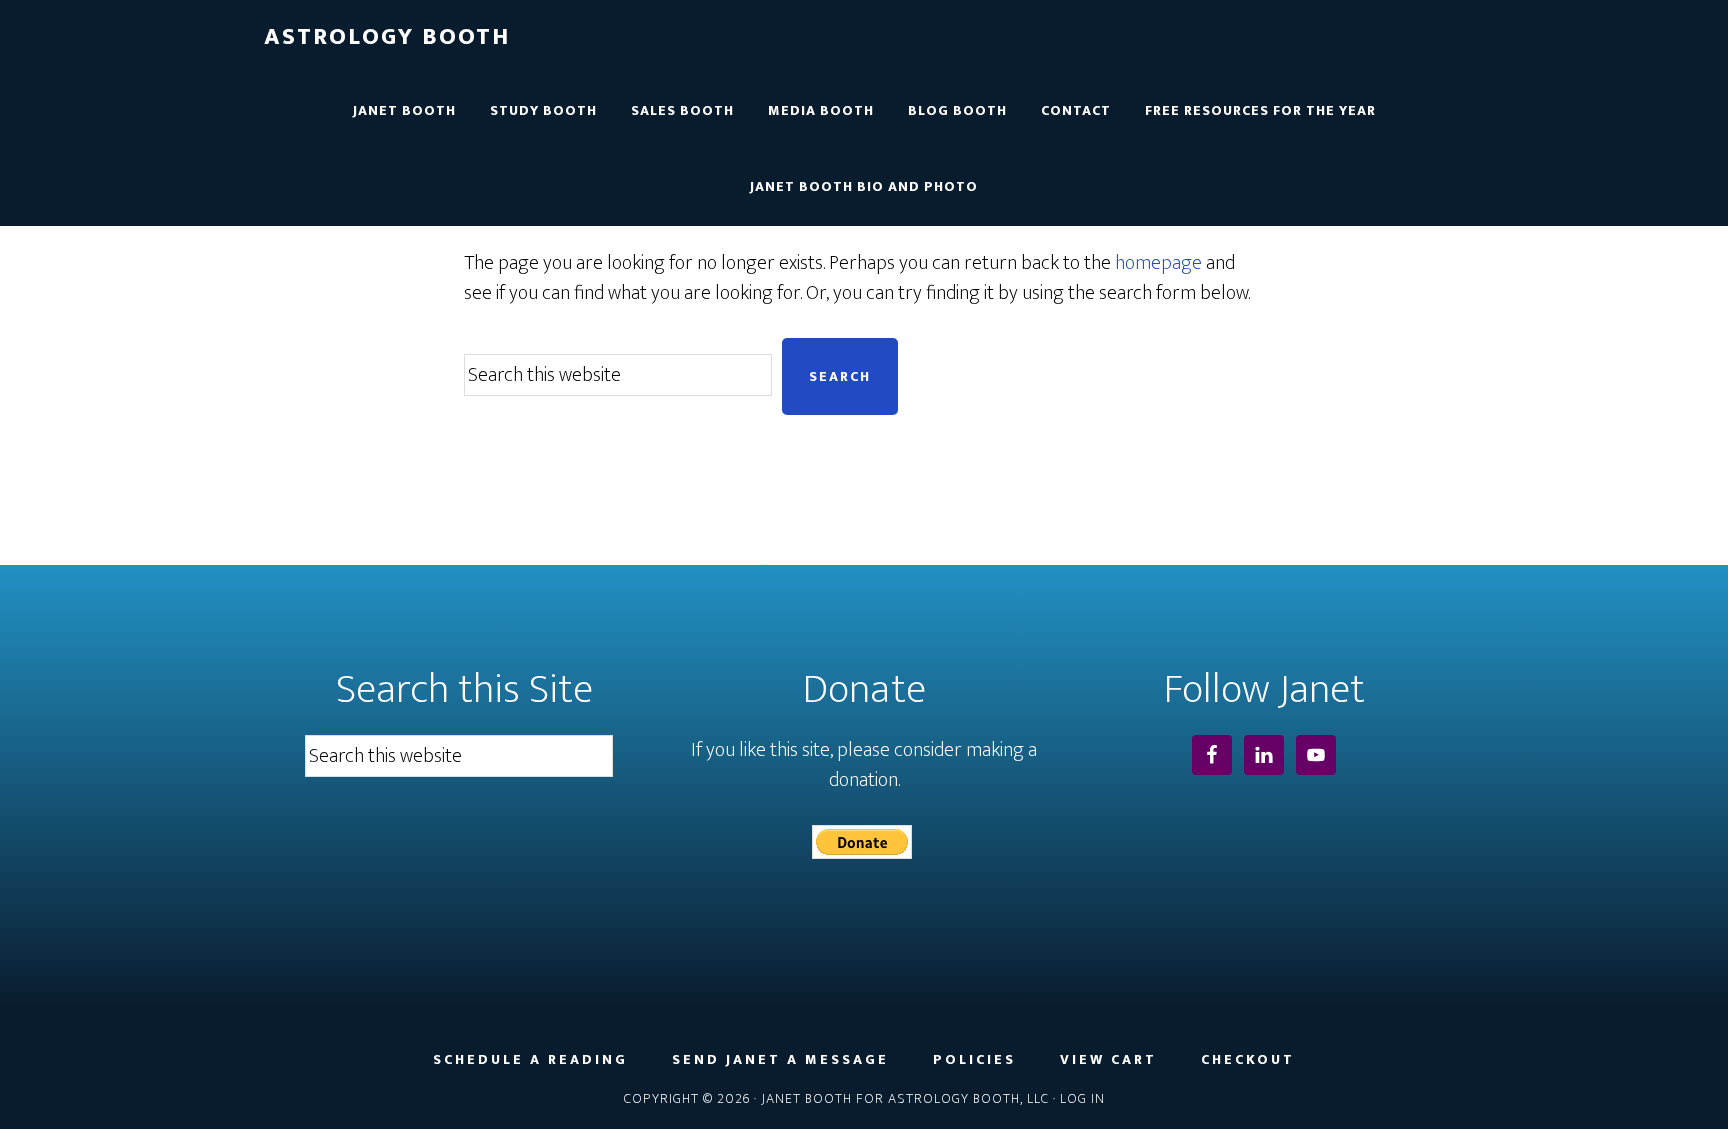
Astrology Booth (387, 37)
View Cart (1108, 1060)
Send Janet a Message (780, 1060)
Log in (1082, 1098)
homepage (1158, 263)
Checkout (1248, 1060)
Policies (974, 1060)
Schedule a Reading (530, 1060)
